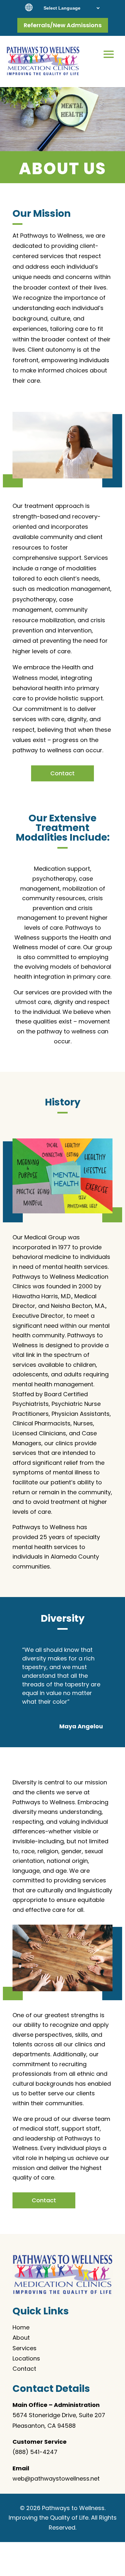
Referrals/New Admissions (63, 25)
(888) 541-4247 (35, 2452)
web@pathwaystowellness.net (56, 2478)
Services (25, 2348)
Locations (26, 2358)
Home (21, 2327)
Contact (63, 773)
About (21, 2338)
